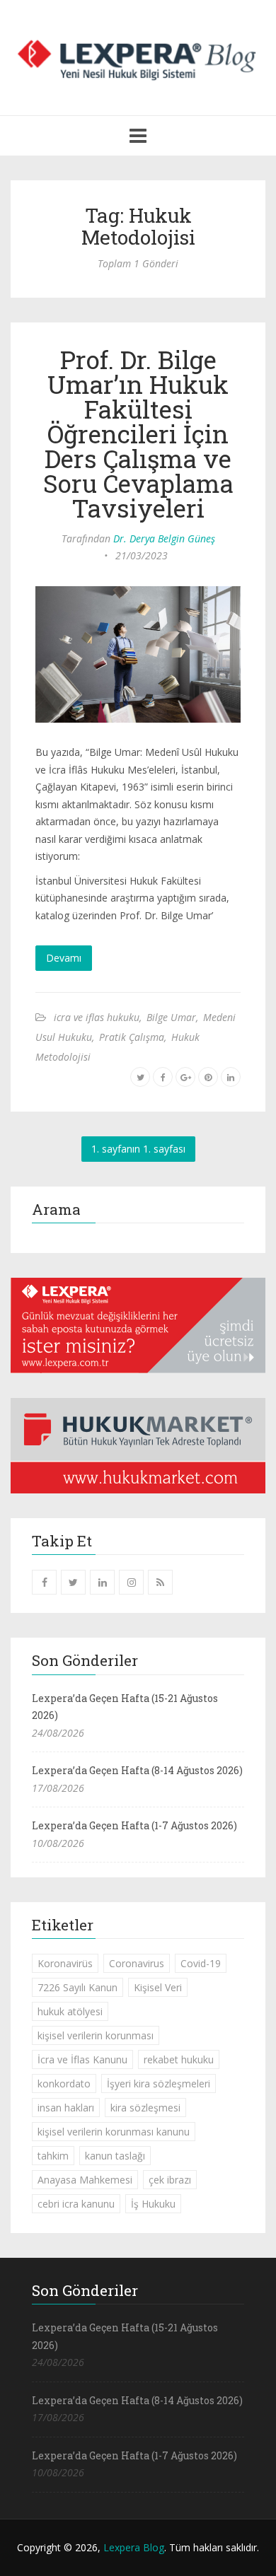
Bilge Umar (171, 1017)
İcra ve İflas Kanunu (82, 2059)
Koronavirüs (65, 1963)
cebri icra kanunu (76, 2204)
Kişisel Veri (158, 1987)
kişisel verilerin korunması (96, 2035)
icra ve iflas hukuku (97, 1017)
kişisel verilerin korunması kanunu (114, 2132)
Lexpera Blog (134, 2547)
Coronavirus (137, 1963)
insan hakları (66, 2108)
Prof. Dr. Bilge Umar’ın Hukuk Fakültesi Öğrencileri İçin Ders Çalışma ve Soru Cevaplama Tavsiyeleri (138, 433)
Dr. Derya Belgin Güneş (164, 538)
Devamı (64, 958)
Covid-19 (201, 1963)
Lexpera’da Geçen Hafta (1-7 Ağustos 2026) (134, 1825)
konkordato (64, 2083)
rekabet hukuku (179, 2059)
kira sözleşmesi (145, 2108)
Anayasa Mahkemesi (85, 2180)
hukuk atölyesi (70, 2011)
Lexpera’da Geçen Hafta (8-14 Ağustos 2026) (137, 1770)
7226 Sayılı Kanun (77, 1987)
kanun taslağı (115, 2156)
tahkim (53, 2156)
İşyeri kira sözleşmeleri (159, 2083)
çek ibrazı (170, 2180)
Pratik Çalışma (132, 1037)
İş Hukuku (153, 2204)
